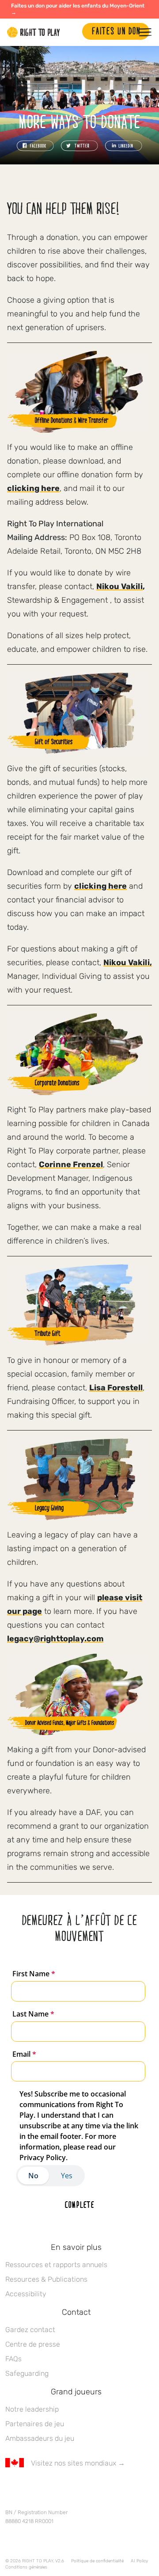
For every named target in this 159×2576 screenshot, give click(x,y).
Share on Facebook (35, 146)
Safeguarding (27, 2373)
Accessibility (26, 2294)
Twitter (29, 2489)
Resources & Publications (46, 2279)
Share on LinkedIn (124, 146)
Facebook (10, 2489)
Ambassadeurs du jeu (40, 2438)
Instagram (47, 2489)
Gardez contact (30, 2330)
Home (34, 32)
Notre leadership (32, 2409)
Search (71, 32)
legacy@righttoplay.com (55, 1639)
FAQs (13, 2359)
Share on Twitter (79, 146)
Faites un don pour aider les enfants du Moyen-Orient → (78, 9)
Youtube (84, 2489)
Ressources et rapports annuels (56, 2265)
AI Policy (139, 2561)
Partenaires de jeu (35, 2424)
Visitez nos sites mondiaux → (78, 2463)
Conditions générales (26, 2567)
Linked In (66, 2489)
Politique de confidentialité (97, 2561)
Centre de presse (33, 2344)
